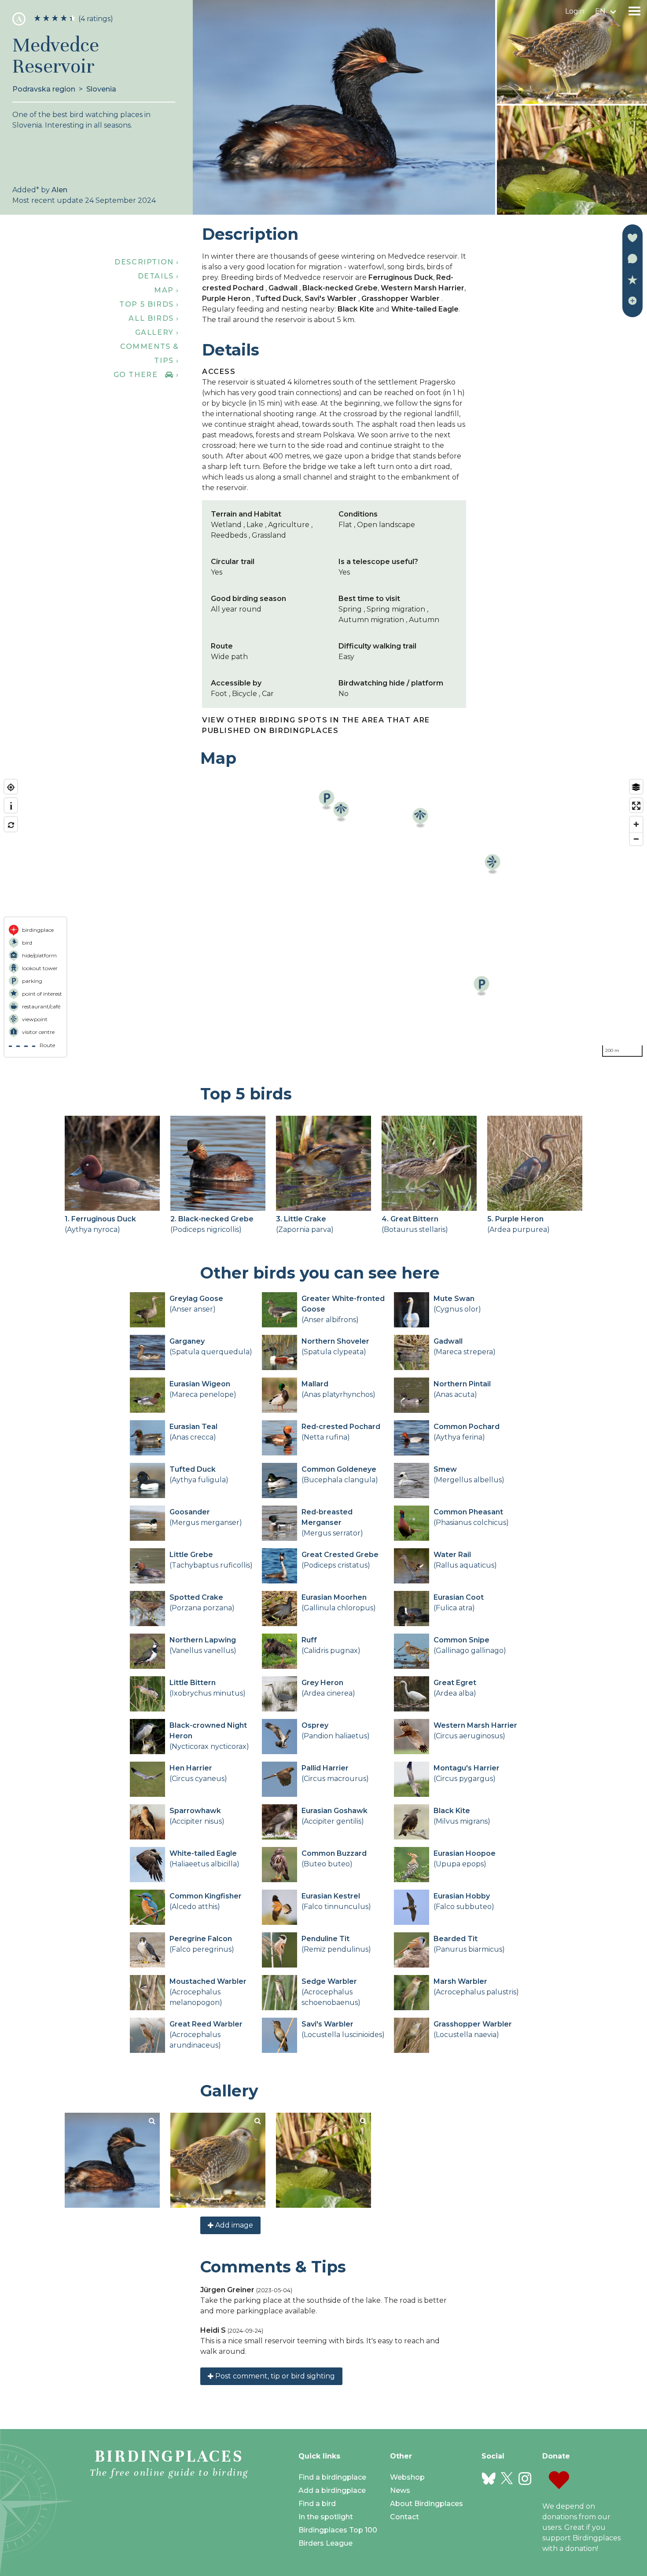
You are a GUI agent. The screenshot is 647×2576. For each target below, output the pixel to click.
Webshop (407, 2477)
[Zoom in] (636, 824)
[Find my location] (11, 787)
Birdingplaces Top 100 (338, 2530)
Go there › (146, 375)
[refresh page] (11, 825)
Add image (233, 2225)
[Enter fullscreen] (636, 806)
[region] (323, 918)
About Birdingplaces (426, 2504)
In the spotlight (326, 2517)
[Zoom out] (636, 839)
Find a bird (317, 2504)
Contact (404, 2517)
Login (575, 11)
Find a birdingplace (332, 2477)
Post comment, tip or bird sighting (274, 2376)
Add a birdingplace (332, 2490)
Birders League (325, 2543)
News (400, 2490)
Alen (59, 190)
